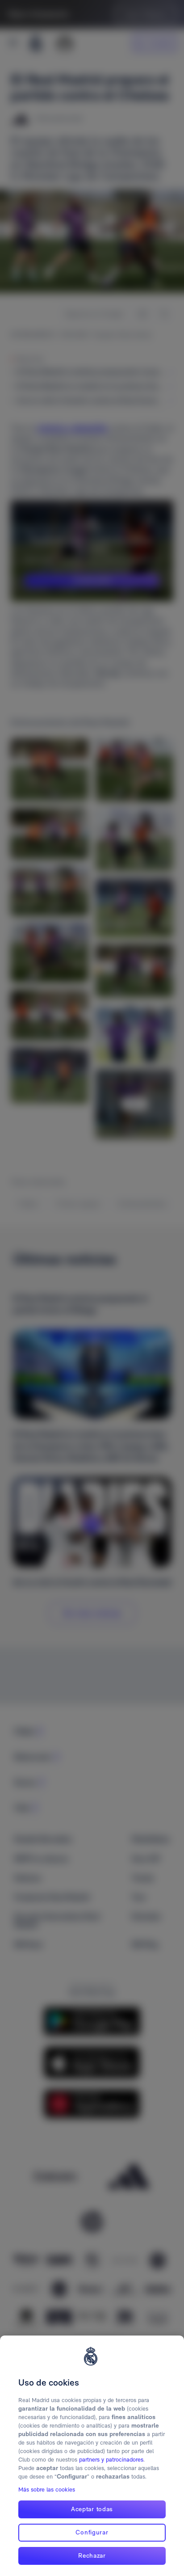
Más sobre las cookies (47, 2490)
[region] (92, 2456)
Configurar (92, 2532)
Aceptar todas (92, 2509)
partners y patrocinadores (111, 2460)
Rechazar (92, 2555)
